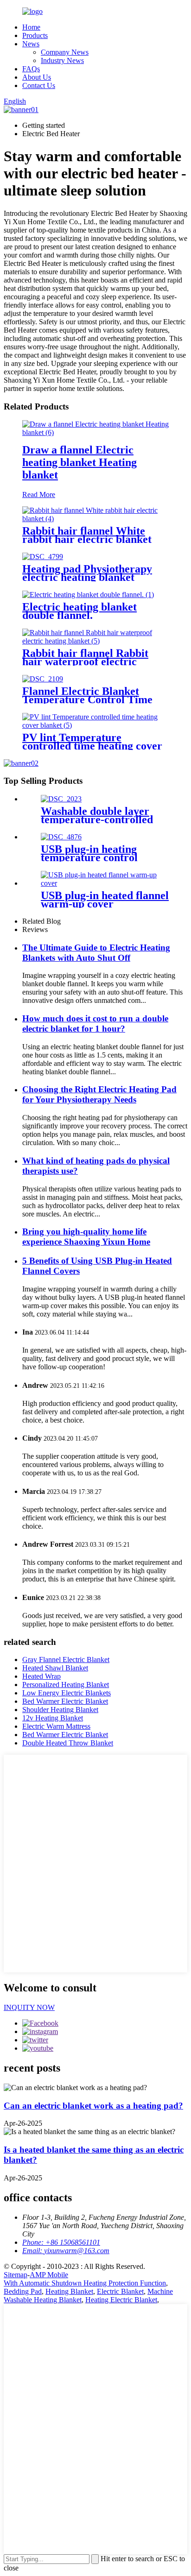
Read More (39, 494)
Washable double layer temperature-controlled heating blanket (97, 819)
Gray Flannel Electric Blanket (66, 1660)
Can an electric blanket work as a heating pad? (93, 2106)
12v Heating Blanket (53, 1718)
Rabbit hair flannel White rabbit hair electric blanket (87, 535)
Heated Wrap (41, 1676)
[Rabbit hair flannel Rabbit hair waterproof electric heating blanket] (95, 641)
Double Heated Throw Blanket (68, 1743)
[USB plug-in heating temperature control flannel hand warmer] (61, 837)
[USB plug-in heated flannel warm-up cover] (105, 883)
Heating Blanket (69, 2291)
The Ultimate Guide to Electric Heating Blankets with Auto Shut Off (96, 953)
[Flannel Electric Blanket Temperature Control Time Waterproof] (43, 679)
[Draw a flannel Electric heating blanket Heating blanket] (95, 432)
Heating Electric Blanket (121, 2300)
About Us (37, 77)
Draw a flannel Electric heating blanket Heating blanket (80, 462)
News (31, 44)
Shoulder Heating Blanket (60, 1710)
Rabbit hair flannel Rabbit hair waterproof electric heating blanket (85, 661)
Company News (65, 52)
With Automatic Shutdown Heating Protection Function (85, 2283)
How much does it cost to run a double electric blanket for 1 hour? (95, 1023)
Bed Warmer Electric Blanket (65, 1701)
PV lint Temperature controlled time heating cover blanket (92, 746)
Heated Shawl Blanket (55, 1668)
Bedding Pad (23, 2291)
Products (35, 35)
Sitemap (16, 2275)
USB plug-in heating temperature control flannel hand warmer (91, 857)
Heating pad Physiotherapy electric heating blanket (87, 573)
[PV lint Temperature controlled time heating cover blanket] (95, 725)
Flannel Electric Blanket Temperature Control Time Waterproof (87, 699)
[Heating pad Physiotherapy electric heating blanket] (43, 557)
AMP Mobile (49, 2275)
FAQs (31, 69)
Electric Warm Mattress (56, 1726)
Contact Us (39, 85)
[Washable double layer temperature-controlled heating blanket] (61, 799)
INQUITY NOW (29, 2007)
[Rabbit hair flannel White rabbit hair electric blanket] (95, 519)
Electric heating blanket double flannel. (80, 611)
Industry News (62, 60)
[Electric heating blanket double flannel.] (88, 595)
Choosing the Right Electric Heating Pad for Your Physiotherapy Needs (99, 1094)
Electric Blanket (120, 2291)
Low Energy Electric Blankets (67, 1693)
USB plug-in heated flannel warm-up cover (105, 900)
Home (31, 27)
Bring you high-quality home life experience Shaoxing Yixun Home (86, 1237)
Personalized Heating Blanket (66, 1685)
